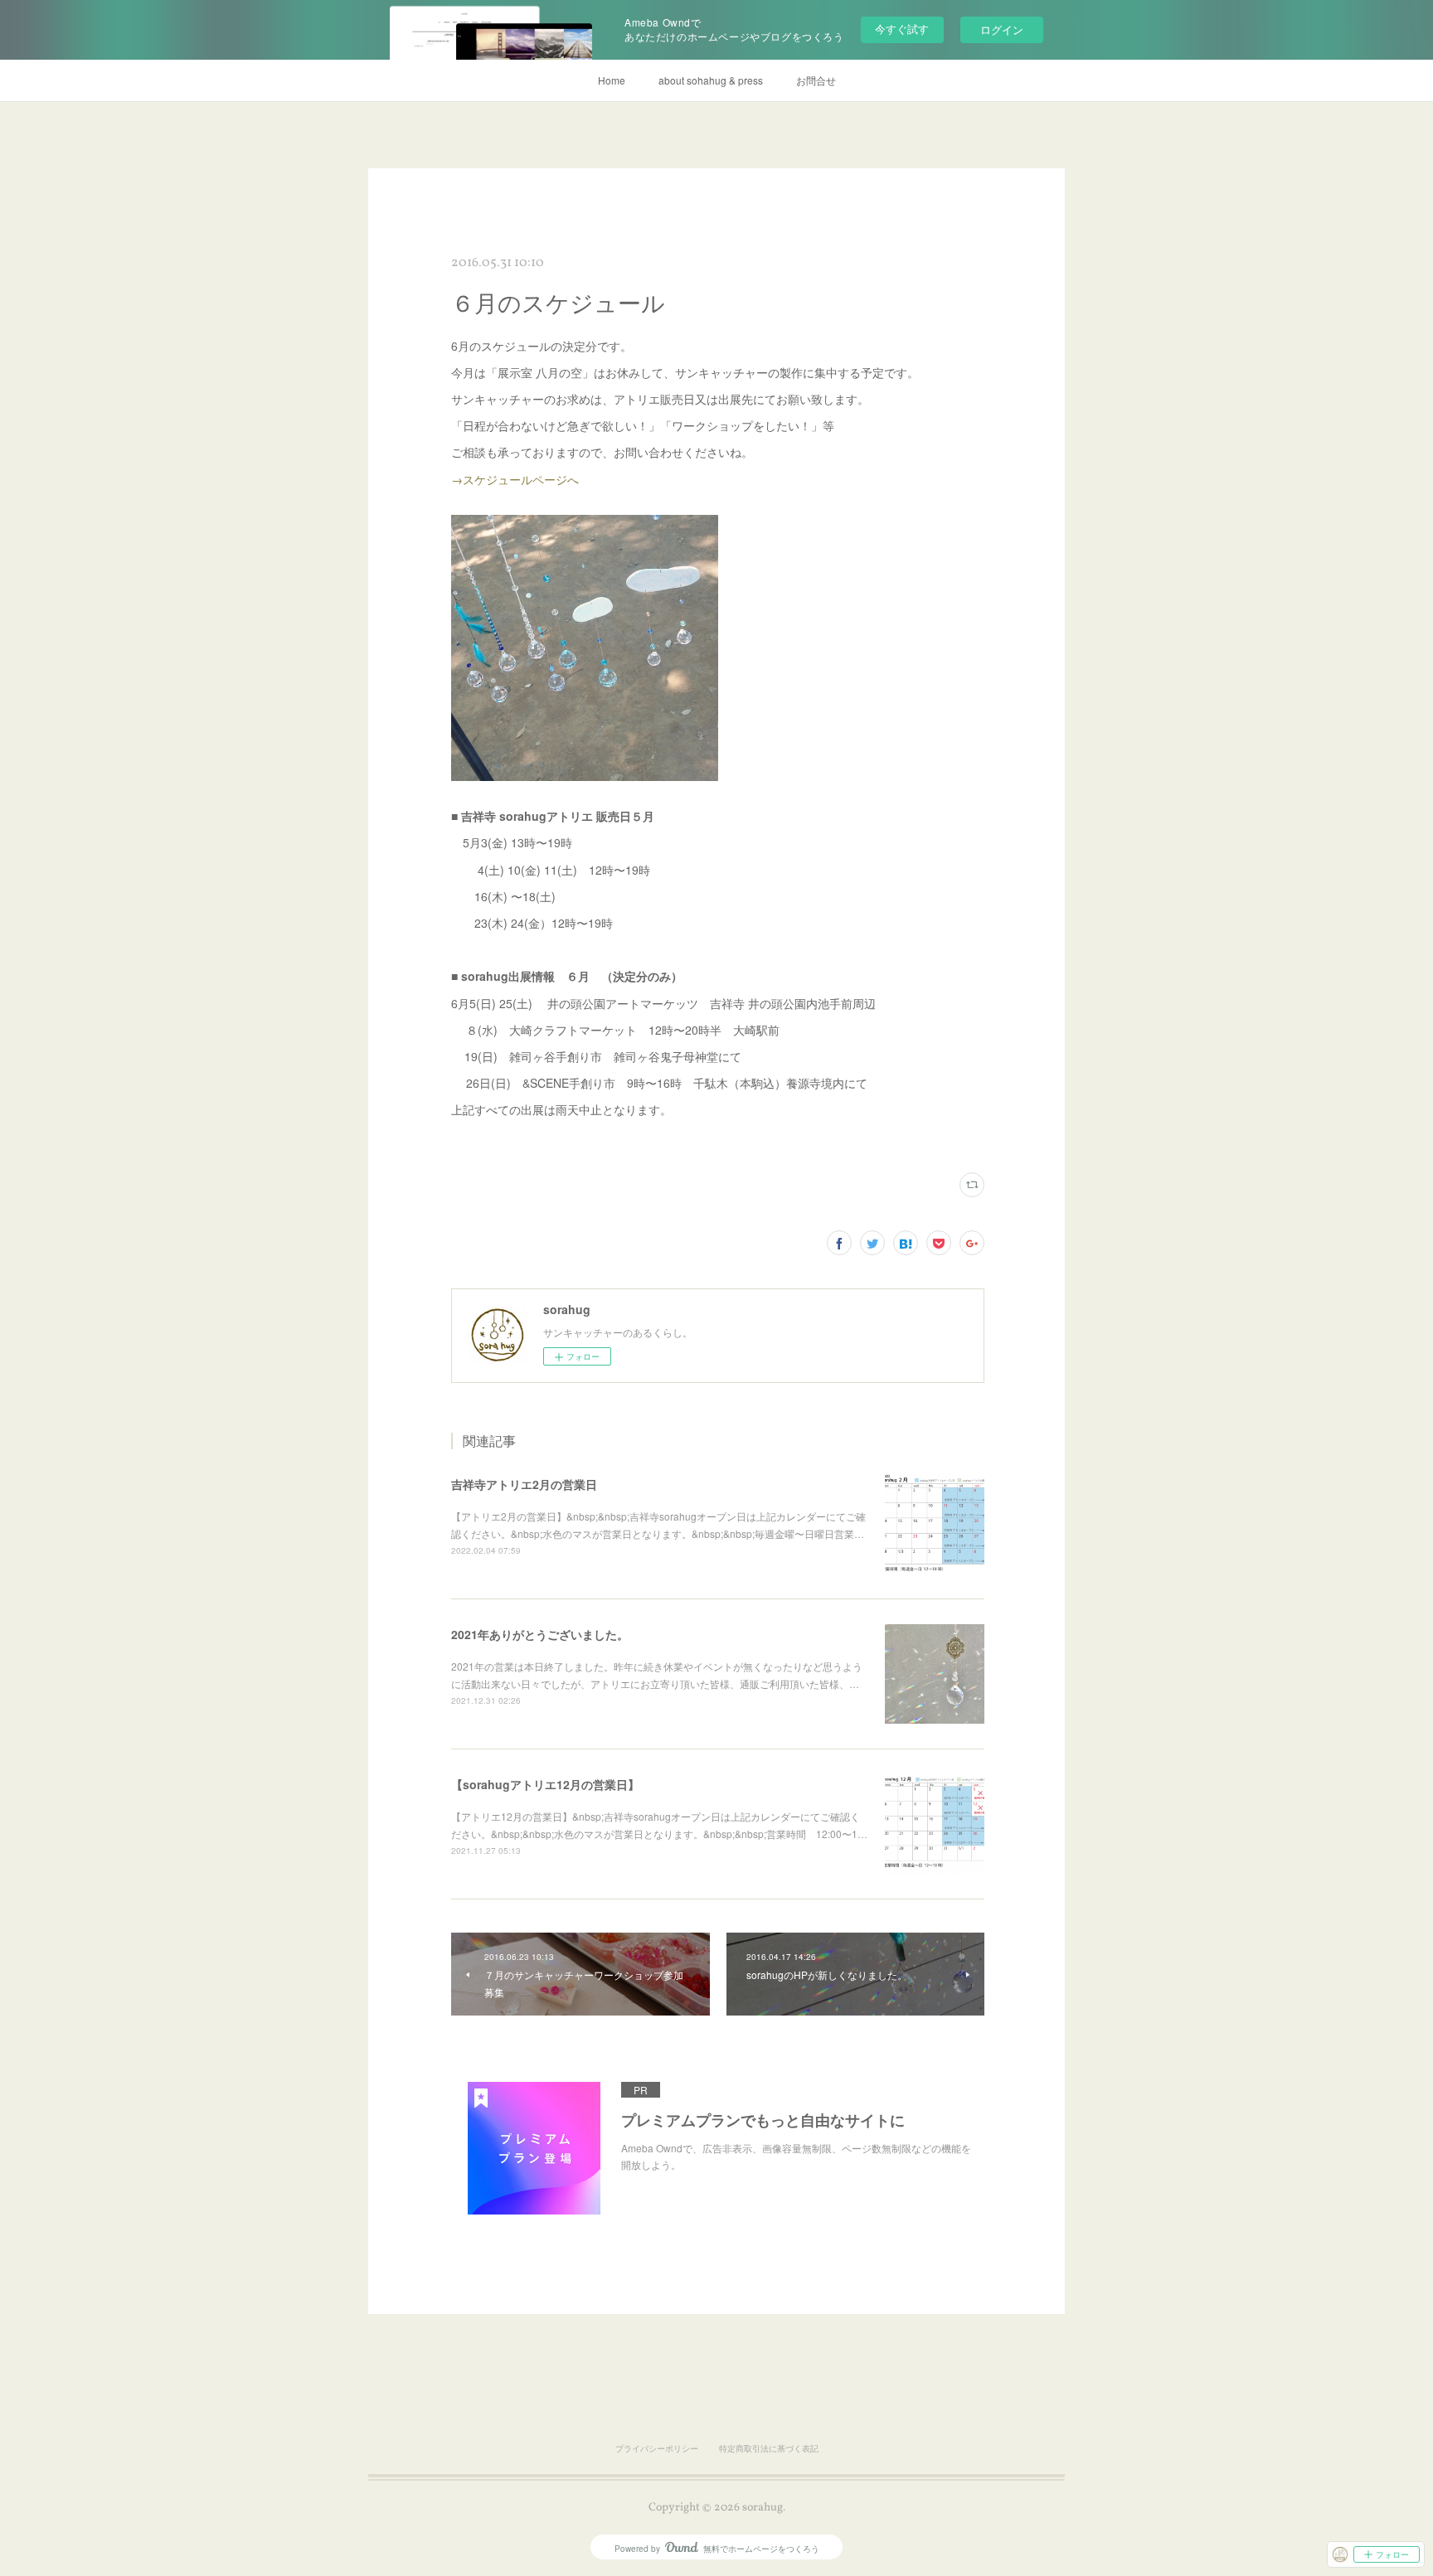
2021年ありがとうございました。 (540, 1634)
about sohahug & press (711, 80)
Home (612, 80)
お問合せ (816, 80)
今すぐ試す (902, 29)
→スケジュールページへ (515, 479)
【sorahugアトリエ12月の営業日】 (545, 1784)
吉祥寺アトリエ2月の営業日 (524, 1484)
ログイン (1002, 29)
